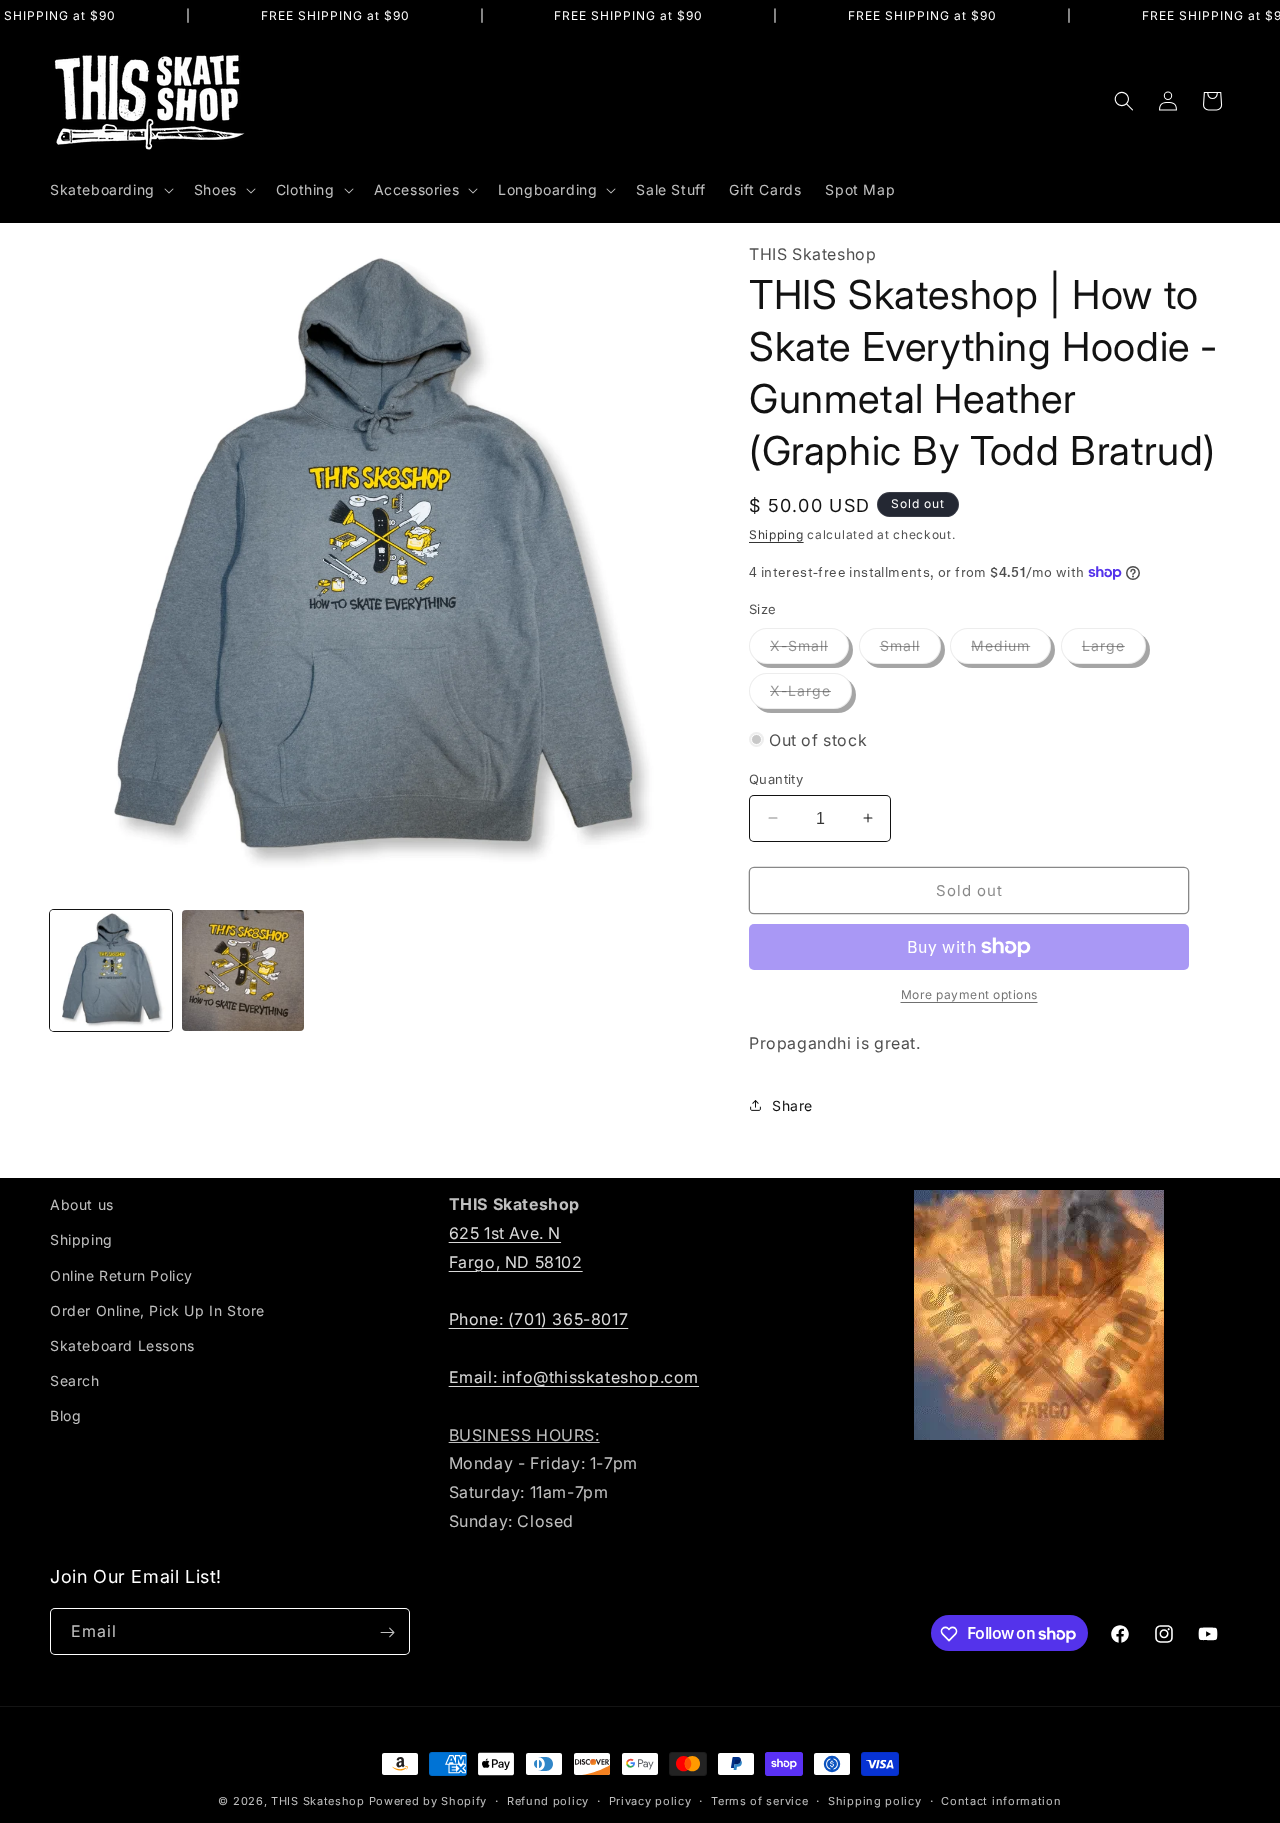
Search (75, 1380)
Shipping (776, 534)
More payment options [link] (969, 994)
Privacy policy (650, 1800)
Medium (1011, 650)
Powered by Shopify (428, 1801)
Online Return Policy (121, 1274)
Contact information (1001, 1800)
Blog (65, 1415)
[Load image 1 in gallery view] (111, 971)
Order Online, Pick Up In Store (157, 1309)
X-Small (809, 650)
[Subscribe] (387, 1632)
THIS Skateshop (318, 1801)
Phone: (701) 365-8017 (539, 1319)
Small (910, 650)
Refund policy (548, 1800)
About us (82, 1204)
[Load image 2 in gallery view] (243, 971)
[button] (110, 190)
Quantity (776, 778)
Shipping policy (875, 1800)
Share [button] (792, 1104)
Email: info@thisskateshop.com (574, 1376)
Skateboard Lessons (122, 1344)
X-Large (811, 695)
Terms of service (759, 1800)
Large (1114, 650)
